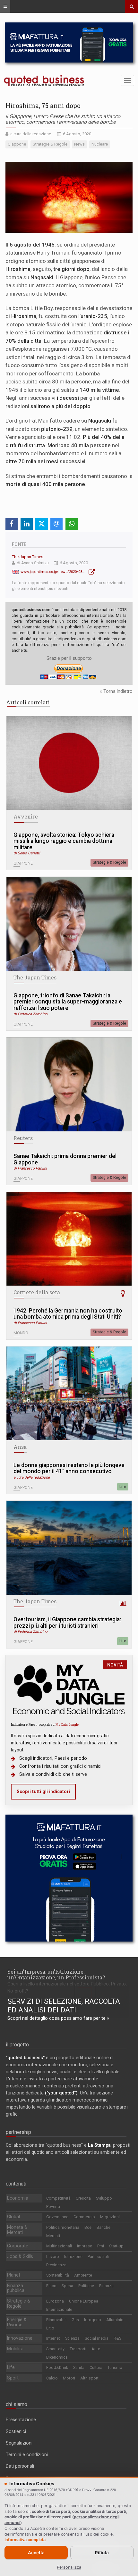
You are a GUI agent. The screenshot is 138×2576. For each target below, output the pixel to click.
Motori (69, 2378)
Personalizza (69, 2567)
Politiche (86, 2286)
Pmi (101, 2246)
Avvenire (26, 817)
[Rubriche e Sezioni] (5, 6)
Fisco (51, 2286)
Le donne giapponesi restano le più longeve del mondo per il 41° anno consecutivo (69, 1468)
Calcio (52, 2378)
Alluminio (115, 2320)
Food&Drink (57, 2367)
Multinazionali (59, 2246)
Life (123, 1487)
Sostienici (16, 2431)
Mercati (53, 2236)
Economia (18, 2198)
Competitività (58, 2198)
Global (13, 2217)
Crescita (83, 2198)
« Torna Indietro (116, 691)
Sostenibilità (58, 2275)
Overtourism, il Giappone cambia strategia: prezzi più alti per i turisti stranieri (67, 1623)
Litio (50, 2328)
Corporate (18, 2246)
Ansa (20, 1447)
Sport (13, 2378)
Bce (88, 2227)
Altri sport (89, 2378)
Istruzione (73, 2257)
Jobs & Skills (20, 2256)
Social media (97, 2338)
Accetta (36, 2553)
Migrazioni (110, 2217)
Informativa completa (25, 2540)
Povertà (53, 2207)
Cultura (96, 2367)
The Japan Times (28, 557)
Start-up (116, 2246)
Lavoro (53, 2257)
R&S (117, 2338)
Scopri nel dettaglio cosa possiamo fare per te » (58, 2018)
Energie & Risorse (17, 2322)
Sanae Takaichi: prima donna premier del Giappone (65, 1159)
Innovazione (20, 2338)
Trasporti (78, 2349)
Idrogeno (93, 2320)
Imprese (85, 2246)
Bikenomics (57, 2357)
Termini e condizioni (27, 2454)
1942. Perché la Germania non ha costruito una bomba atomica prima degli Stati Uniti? (68, 1314)
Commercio (84, 2217)
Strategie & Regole (109, 862)
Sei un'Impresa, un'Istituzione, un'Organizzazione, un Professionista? (56, 1974)
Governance (57, 2217)
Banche (103, 2227)
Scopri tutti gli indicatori (43, 1791)
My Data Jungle (67, 1724)
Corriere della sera (37, 1292)
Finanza (106, 2286)
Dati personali (20, 2466)
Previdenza (56, 2265)
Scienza (72, 2338)
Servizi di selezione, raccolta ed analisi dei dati (64, 2006)
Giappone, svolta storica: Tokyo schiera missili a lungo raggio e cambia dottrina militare (64, 841)
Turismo (115, 2367)
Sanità (79, 2367)
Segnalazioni (19, 2443)
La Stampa (99, 2145)
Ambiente (83, 2275)
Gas (75, 2320)
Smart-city (55, 2349)
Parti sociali (98, 2257)
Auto (96, 2349)
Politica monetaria (63, 2227)
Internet (53, 2338)
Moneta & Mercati (17, 2230)
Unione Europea (84, 2301)
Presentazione (21, 2420)
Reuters (23, 1138)
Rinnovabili (56, 2320)
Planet (14, 2275)
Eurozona (55, 2301)
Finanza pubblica (16, 2288)
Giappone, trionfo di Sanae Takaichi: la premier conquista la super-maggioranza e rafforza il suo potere (68, 1002)
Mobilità (15, 2349)
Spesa (67, 2286)
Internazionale (59, 2309)
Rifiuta (102, 2553)
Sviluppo (104, 2198)
